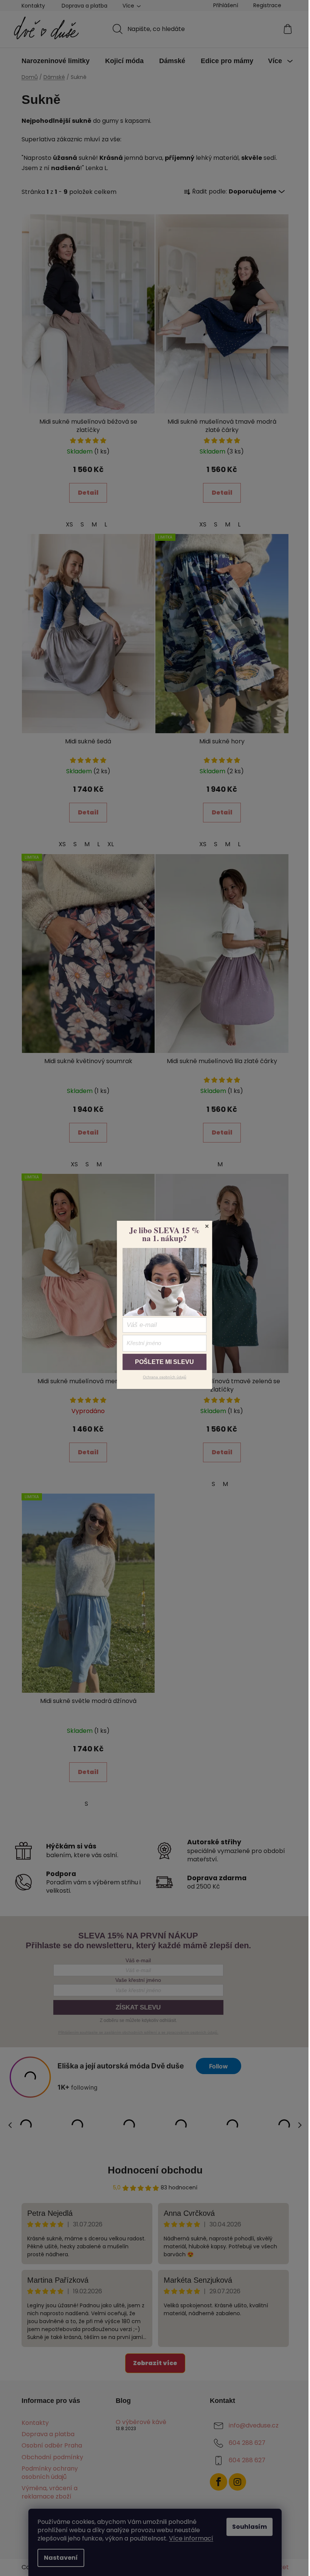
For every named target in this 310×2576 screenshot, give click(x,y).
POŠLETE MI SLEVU (164, 1362)
